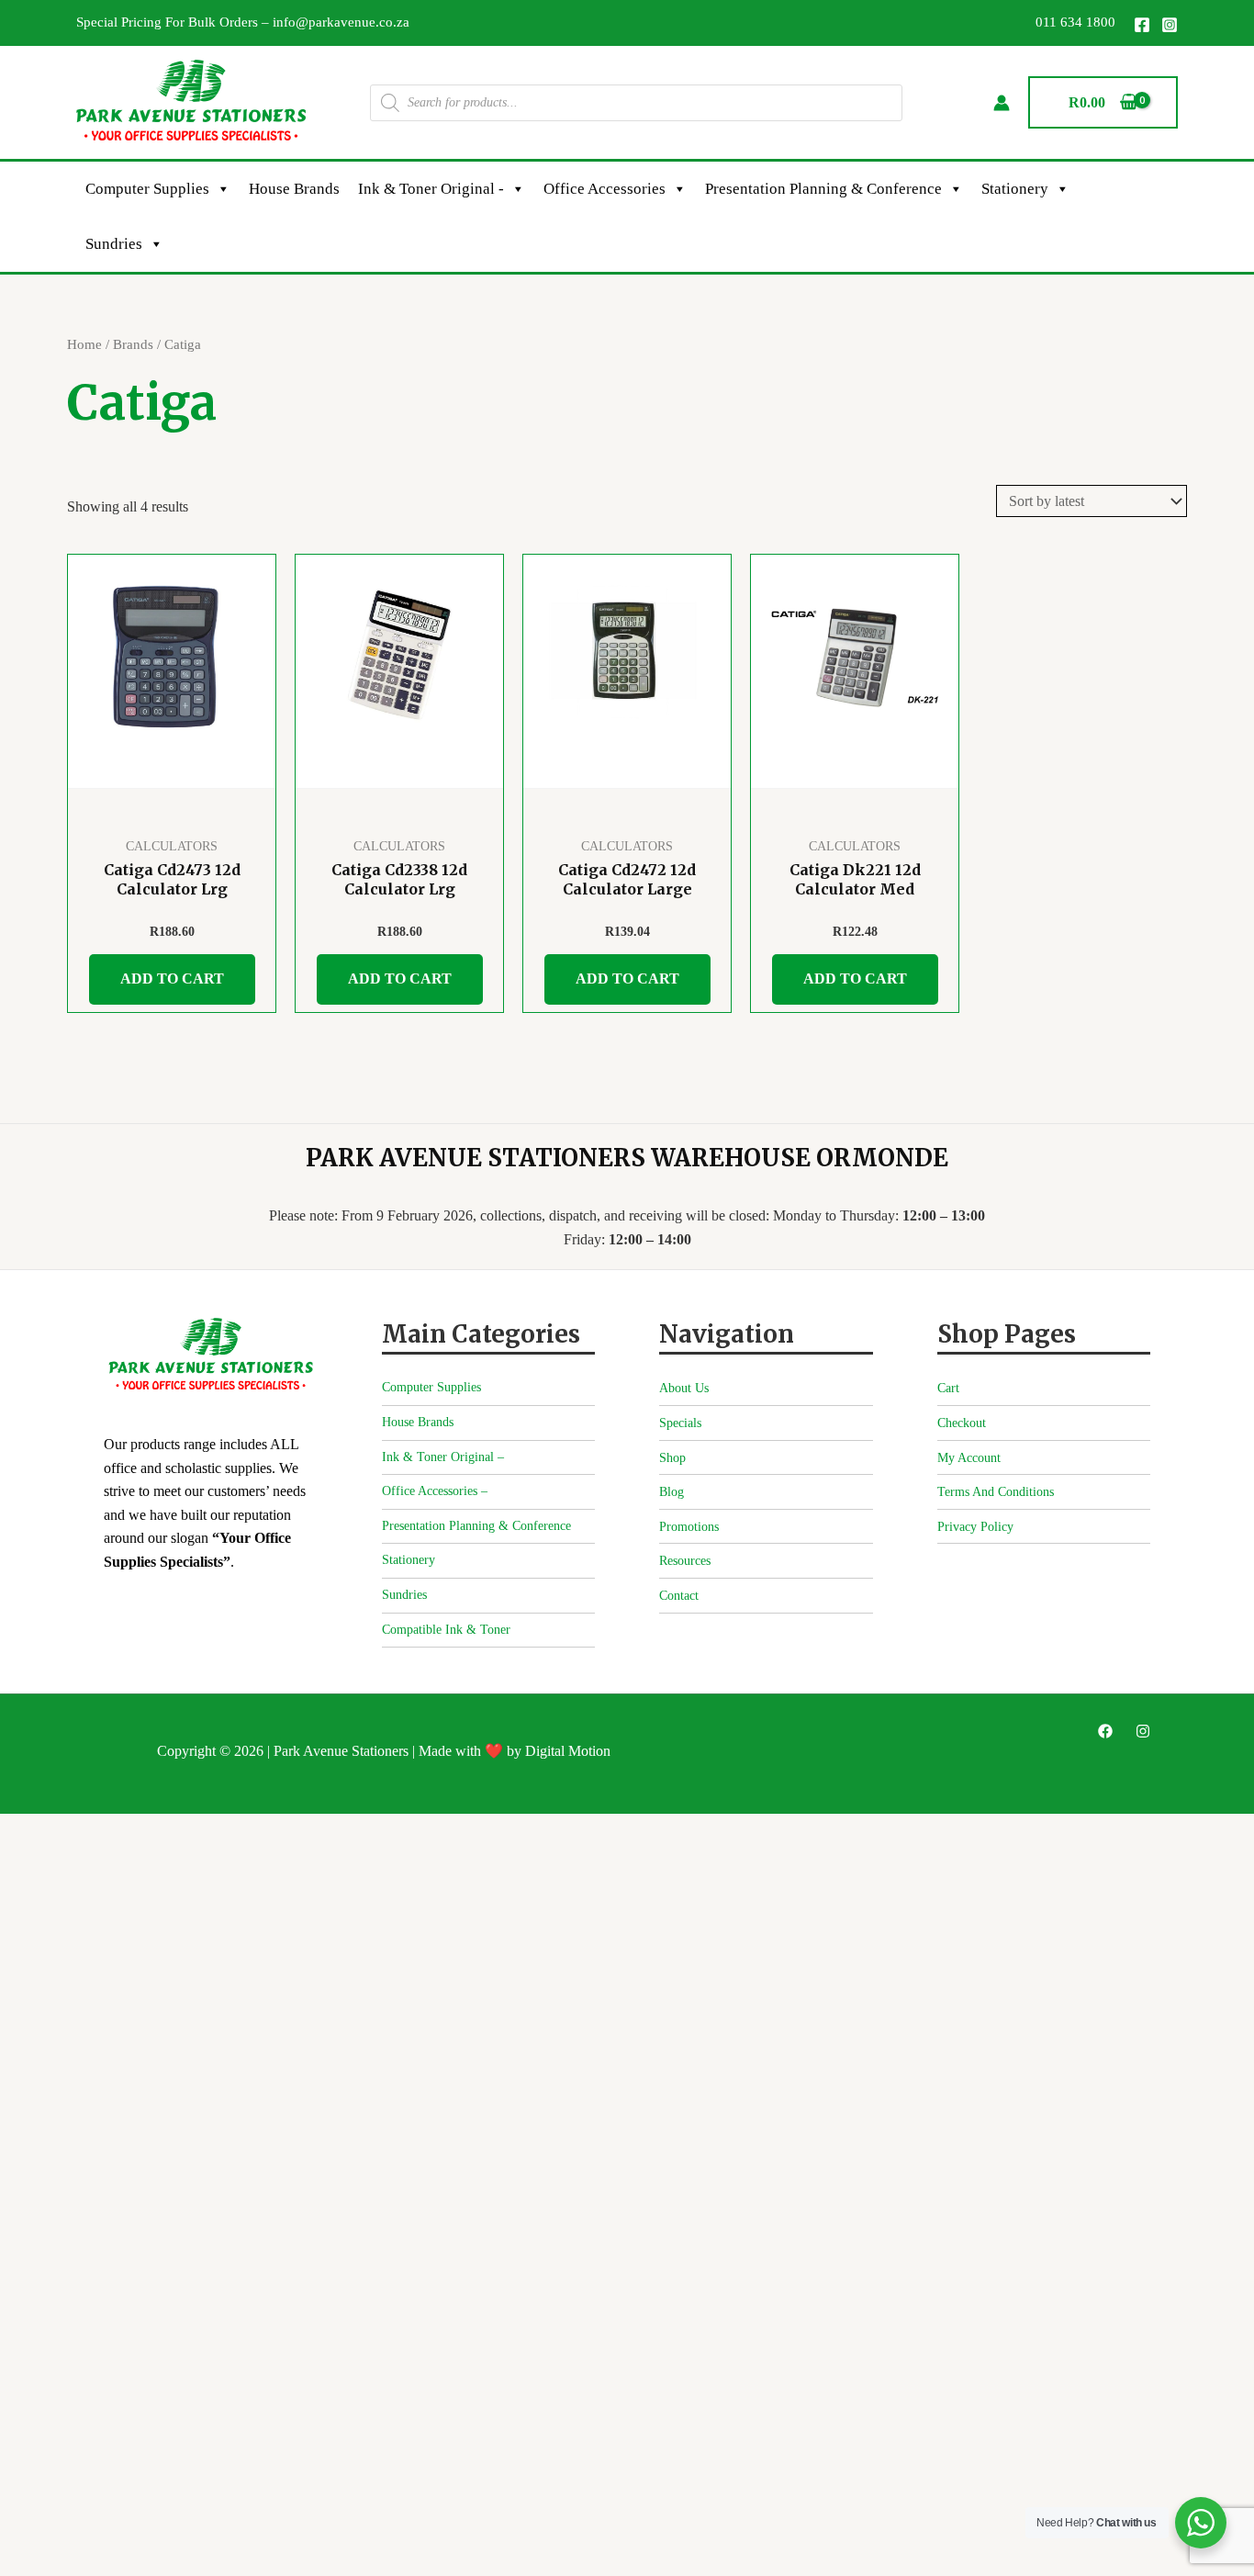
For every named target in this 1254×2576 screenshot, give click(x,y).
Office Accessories (605, 189)
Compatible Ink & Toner (446, 1630)
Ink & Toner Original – (443, 1457)
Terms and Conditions (996, 1492)
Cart (948, 1388)
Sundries (114, 244)
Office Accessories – (435, 1491)
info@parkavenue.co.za (341, 22)
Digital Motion (568, 1751)
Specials (680, 1423)
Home (84, 344)
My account (969, 1458)
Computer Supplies (147, 189)
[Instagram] (1170, 25)
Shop (672, 1458)
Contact (679, 1596)
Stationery (1015, 189)
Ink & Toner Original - (431, 189)
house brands (294, 189)
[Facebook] (1142, 25)
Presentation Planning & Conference (823, 189)
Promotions (689, 1527)
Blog (672, 1492)
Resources (685, 1561)
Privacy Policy (975, 1527)
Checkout (962, 1423)
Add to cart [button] (172, 979)
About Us (684, 1388)
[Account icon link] (1002, 103)
